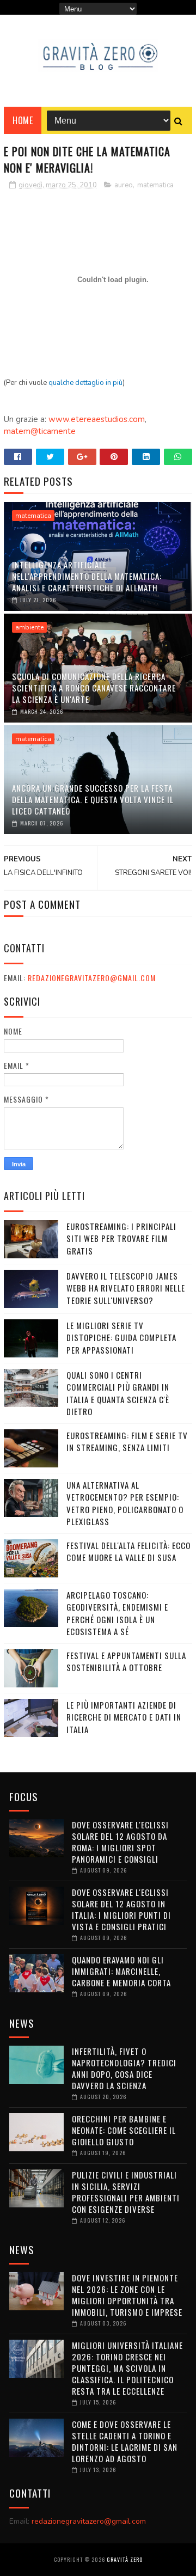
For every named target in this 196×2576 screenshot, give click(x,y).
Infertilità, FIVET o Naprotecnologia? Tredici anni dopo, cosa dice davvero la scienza (124, 2068)
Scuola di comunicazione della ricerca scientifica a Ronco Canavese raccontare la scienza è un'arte (94, 688)
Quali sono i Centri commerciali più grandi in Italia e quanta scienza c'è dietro (118, 1393)
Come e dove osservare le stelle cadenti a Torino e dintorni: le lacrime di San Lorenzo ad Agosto (125, 2441)
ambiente (29, 627)
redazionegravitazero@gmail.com (92, 978)
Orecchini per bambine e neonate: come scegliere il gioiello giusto (124, 2130)
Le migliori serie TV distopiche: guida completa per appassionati (121, 1338)
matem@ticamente (40, 431)
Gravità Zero (125, 2559)
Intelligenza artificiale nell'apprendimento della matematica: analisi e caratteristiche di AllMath (87, 576)
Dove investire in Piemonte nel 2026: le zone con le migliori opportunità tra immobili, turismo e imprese (127, 2295)
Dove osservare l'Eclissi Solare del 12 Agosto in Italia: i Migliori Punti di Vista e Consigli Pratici (121, 1909)
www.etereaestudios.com (97, 419)
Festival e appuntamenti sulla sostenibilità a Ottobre (126, 1662)
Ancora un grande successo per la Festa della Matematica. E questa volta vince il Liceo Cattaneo (93, 799)
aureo (124, 185)
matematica (155, 185)
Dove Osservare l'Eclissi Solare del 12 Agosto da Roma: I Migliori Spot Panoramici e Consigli (120, 1842)
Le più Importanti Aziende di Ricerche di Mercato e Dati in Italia (124, 1717)
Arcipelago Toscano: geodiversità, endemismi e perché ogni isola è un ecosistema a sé (117, 1613)
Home (23, 120)
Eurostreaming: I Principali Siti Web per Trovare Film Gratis (121, 1238)
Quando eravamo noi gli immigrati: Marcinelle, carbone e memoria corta (121, 1971)
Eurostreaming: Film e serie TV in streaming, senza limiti (127, 1442)
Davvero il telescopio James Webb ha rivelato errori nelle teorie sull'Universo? (126, 1288)
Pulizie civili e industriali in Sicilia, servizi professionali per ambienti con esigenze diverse (126, 2192)
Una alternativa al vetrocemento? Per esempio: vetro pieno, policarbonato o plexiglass (125, 1503)
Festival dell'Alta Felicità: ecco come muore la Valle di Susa (128, 1552)
